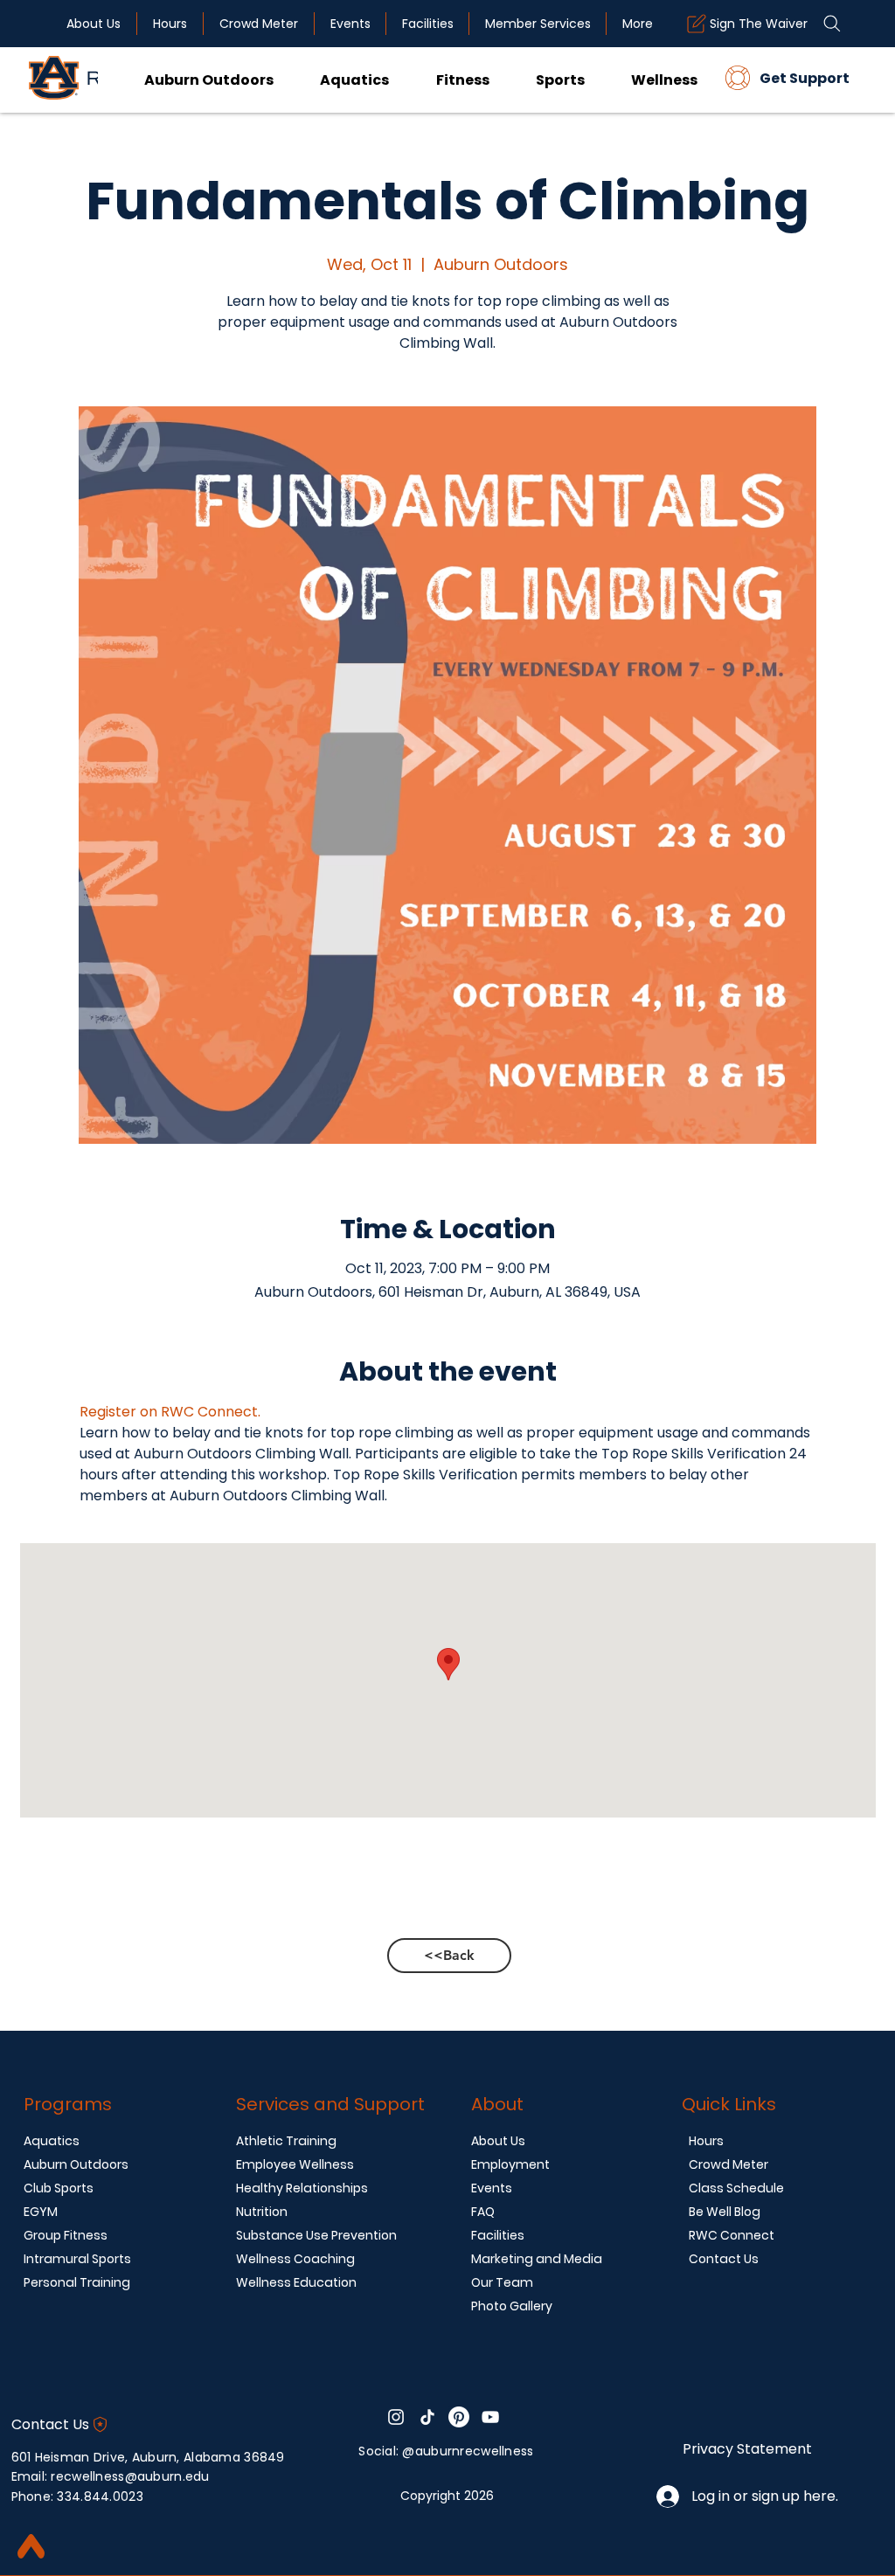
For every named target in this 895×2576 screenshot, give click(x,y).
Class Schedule (736, 2188)
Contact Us (724, 2259)
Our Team (502, 2282)
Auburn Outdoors (76, 2164)
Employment (510, 2164)
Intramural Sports (77, 2259)
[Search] (832, 24)
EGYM (41, 2212)
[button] (439, 79)
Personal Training (77, 2282)
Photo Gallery (512, 2306)
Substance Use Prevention (316, 2235)
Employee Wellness (295, 2164)
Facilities (498, 2235)
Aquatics (52, 2141)
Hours (706, 2141)
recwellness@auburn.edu (130, 2476)
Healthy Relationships (302, 2188)
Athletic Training (286, 2141)
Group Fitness (66, 2235)
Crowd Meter (728, 2164)
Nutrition (262, 2212)
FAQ (483, 2212)
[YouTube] (490, 2417)
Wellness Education (296, 2282)
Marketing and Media (537, 2259)
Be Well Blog (725, 2212)
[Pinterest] (459, 2417)
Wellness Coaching (295, 2259)
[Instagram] (396, 2417)
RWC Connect (732, 2235)
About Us (498, 2141)
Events (492, 2188)
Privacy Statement (747, 2449)
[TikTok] (427, 2417)
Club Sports (59, 2188)
